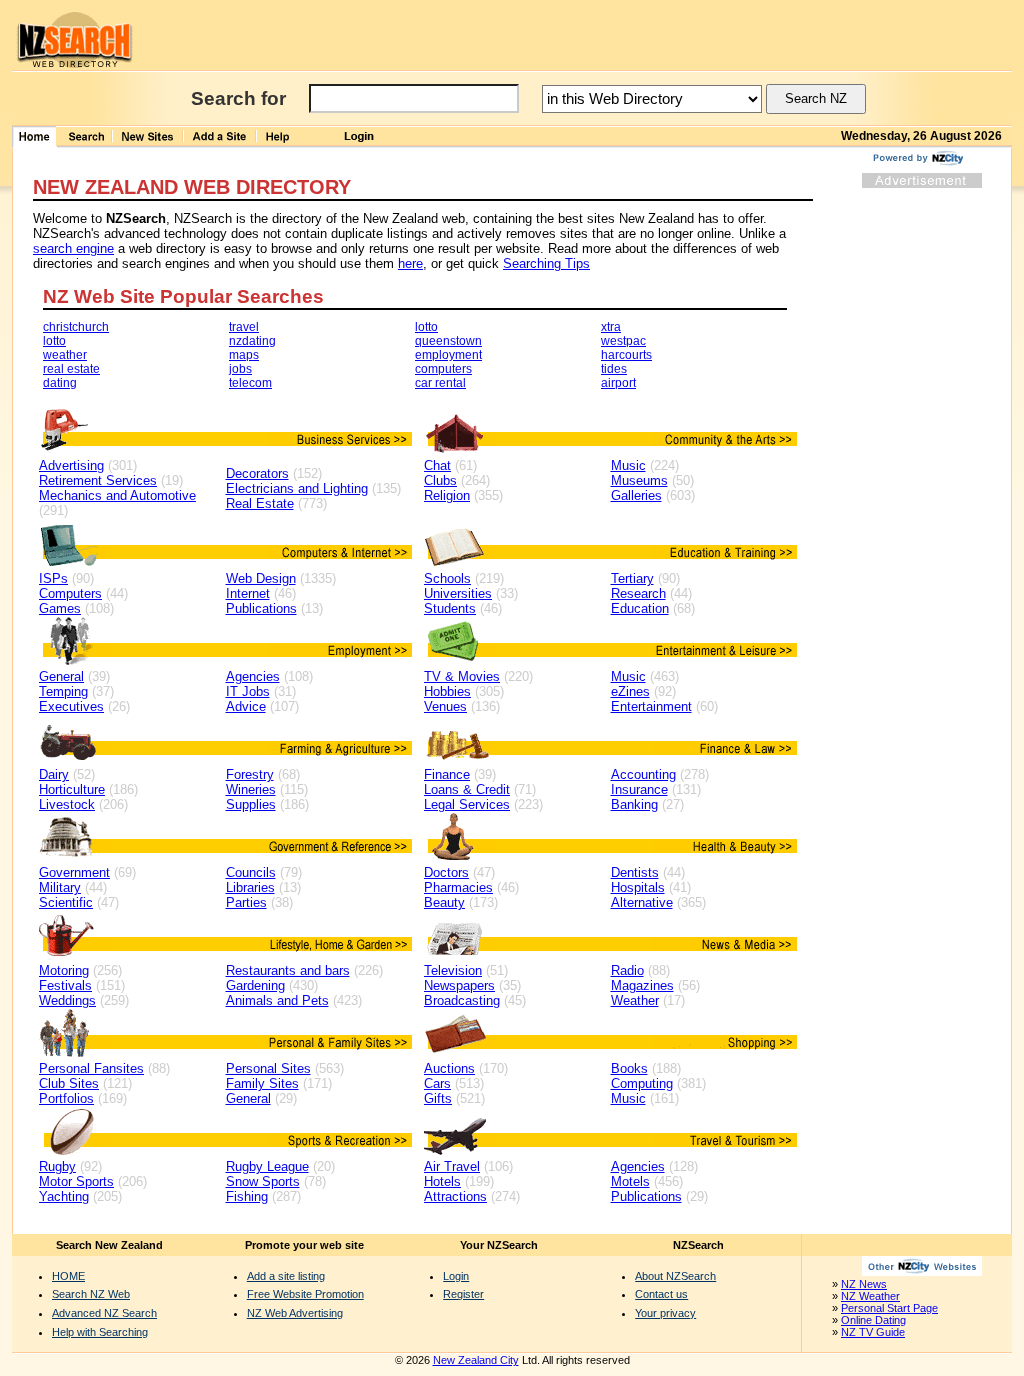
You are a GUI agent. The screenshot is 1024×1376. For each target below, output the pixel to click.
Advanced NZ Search (104, 1313)
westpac (623, 341)
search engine (73, 248)
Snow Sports (263, 1181)
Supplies (251, 804)
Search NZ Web (91, 1294)
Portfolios (66, 1098)
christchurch (76, 327)
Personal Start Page (889, 1308)
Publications (261, 608)
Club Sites (69, 1083)
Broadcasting (462, 1000)
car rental (440, 383)
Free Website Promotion (305, 1294)
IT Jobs (248, 691)
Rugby (57, 1166)
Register (463, 1294)
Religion (447, 495)
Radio (627, 970)
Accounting (643, 774)
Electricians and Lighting (297, 488)
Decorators (257, 473)
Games (60, 608)
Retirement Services (98, 480)
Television (453, 970)
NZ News (864, 1284)
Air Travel (452, 1166)
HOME (68, 1276)
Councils (251, 872)
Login (456, 1276)
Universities (458, 593)
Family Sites (262, 1083)
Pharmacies (458, 887)
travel (244, 327)
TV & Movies (462, 676)
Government (74, 872)
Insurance (639, 789)
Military (60, 887)
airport (618, 383)
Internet (248, 593)
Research (638, 593)
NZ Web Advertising (295, 1313)
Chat (437, 465)
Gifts (438, 1098)
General (61, 676)
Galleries (636, 495)
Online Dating (873, 1320)
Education (640, 608)
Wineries (251, 789)
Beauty (444, 902)
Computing (642, 1083)
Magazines (642, 985)
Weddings (67, 1000)
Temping (63, 691)
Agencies (253, 676)
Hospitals (638, 887)
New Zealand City (476, 1360)
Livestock (67, 804)
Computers (70, 593)
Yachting (64, 1196)
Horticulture (72, 789)
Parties (246, 902)
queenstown (448, 341)
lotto (54, 341)
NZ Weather (870, 1296)
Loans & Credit (467, 789)
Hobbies (447, 691)
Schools (447, 578)
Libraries (250, 887)
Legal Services (467, 804)
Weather (635, 1000)
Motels (630, 1181)
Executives (71, 706)
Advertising (71, 465)
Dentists (635, 872)
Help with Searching (100, 1332)
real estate (71, 369)
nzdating (252, 341)
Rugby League (267, 1166)
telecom (250, 383)
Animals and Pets (277, 1000)
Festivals (65, 985)
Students (450, 608)
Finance (447, 774)
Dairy (54, 774)
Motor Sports (76, 1181)
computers (443, 369)
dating (60, 383)
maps (244, 355)
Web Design (261, 578)
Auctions (449, 1068)
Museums (639, 480)
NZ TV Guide (873, 1332)
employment (448, 355)
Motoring (64, 970)
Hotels (442, 1181)
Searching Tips (546, 263)
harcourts (626, 355)
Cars (437, 1083)
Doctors (446, 872)
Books (629, 1068)
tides (614, 369)
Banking (634, 804)
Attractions (455, 1196)
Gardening (255, 985)
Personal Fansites (91, 1068)
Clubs (440, 480)
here (410, 263)
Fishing (247, 1196)
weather (65, 355)
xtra (611, 327)
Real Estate (260, 503)
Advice (246, 706)
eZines (630, 691)
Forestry (250, 774)
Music (628, 465)
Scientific (66, 902)
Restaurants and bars (288, 970)
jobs (240, 369)
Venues (445, 706)
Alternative (642, 902)
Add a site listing (286, 1276)
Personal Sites (268, 1068)
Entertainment (651, 706)
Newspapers (459, 985)
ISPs (53, 578)
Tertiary (632, 578)
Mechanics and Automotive (117, 495)
